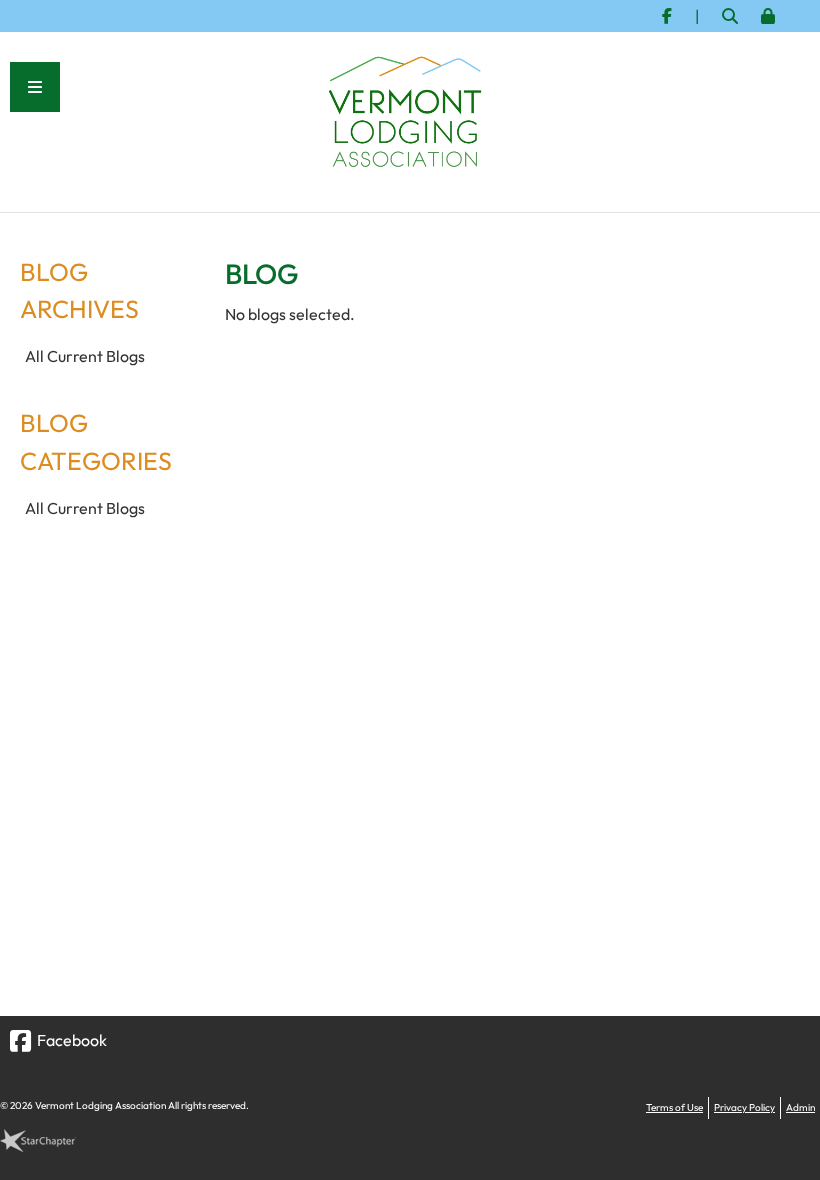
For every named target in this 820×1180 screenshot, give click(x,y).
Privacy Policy (744, 1107)
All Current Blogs (85, 356)
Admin (800, 1107)
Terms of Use (674, 1107)
